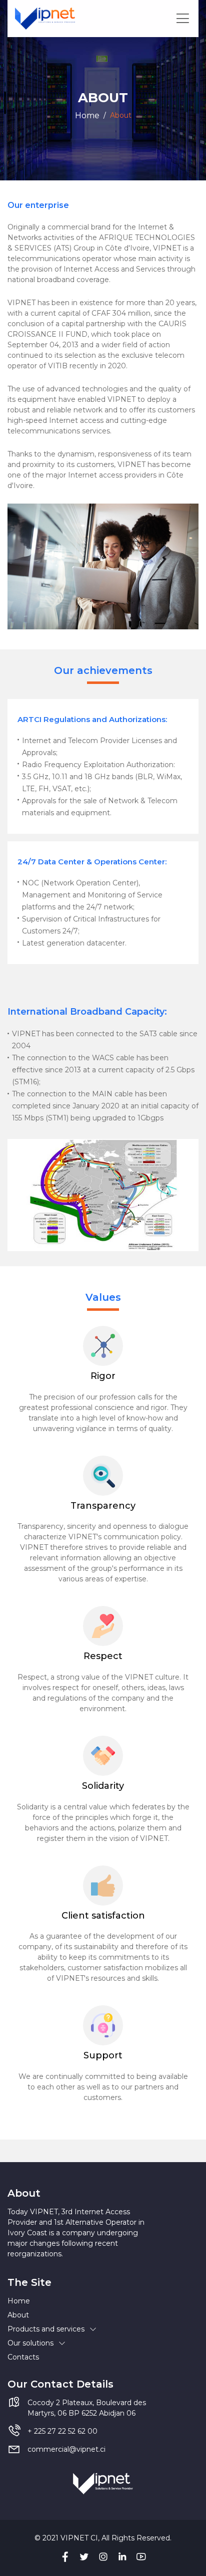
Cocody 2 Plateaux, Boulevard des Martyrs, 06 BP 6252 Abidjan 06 (87, 2408)
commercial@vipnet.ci (66, 2449)
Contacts (23, 2357)
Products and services (46, 2329)
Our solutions (30, 2343)
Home (87, 115)
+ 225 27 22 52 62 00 (62, 2431)
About (18, 2315)
